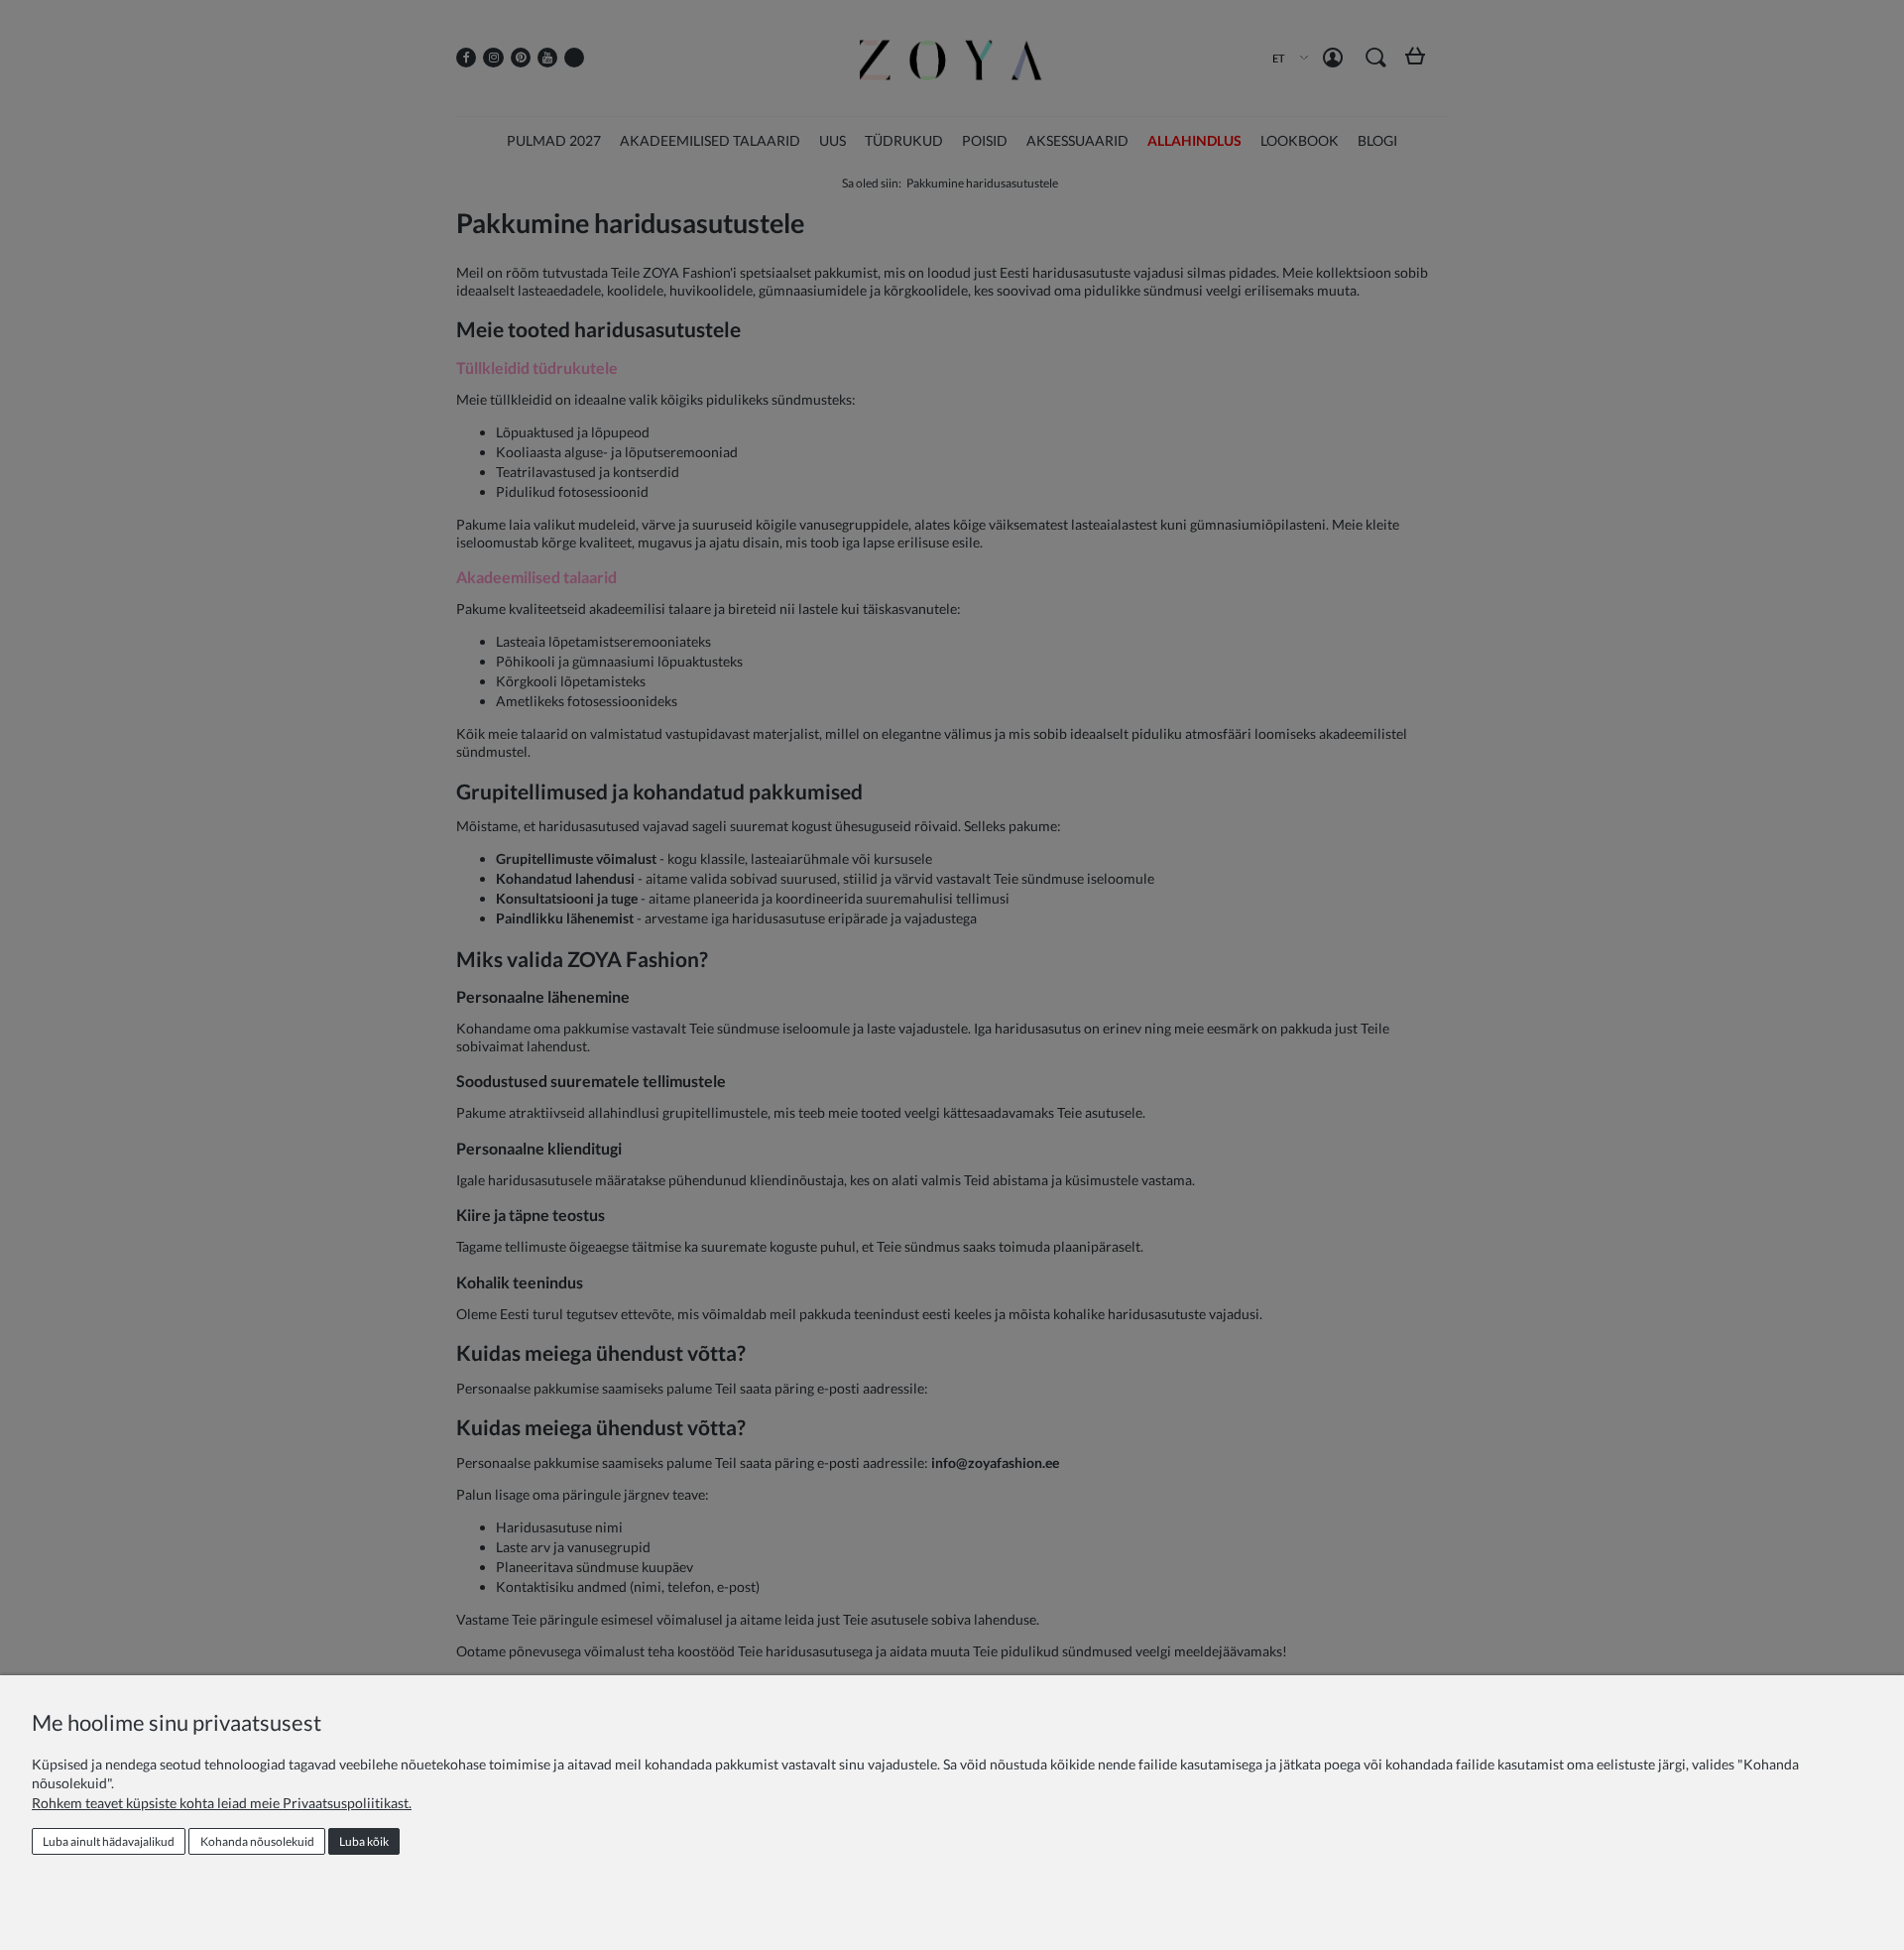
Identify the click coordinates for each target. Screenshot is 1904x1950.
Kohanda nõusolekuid (257, 1841)
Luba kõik (364, 1841)
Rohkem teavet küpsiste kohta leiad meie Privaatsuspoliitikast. (222, 1803)
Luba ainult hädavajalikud (109, 1841)
